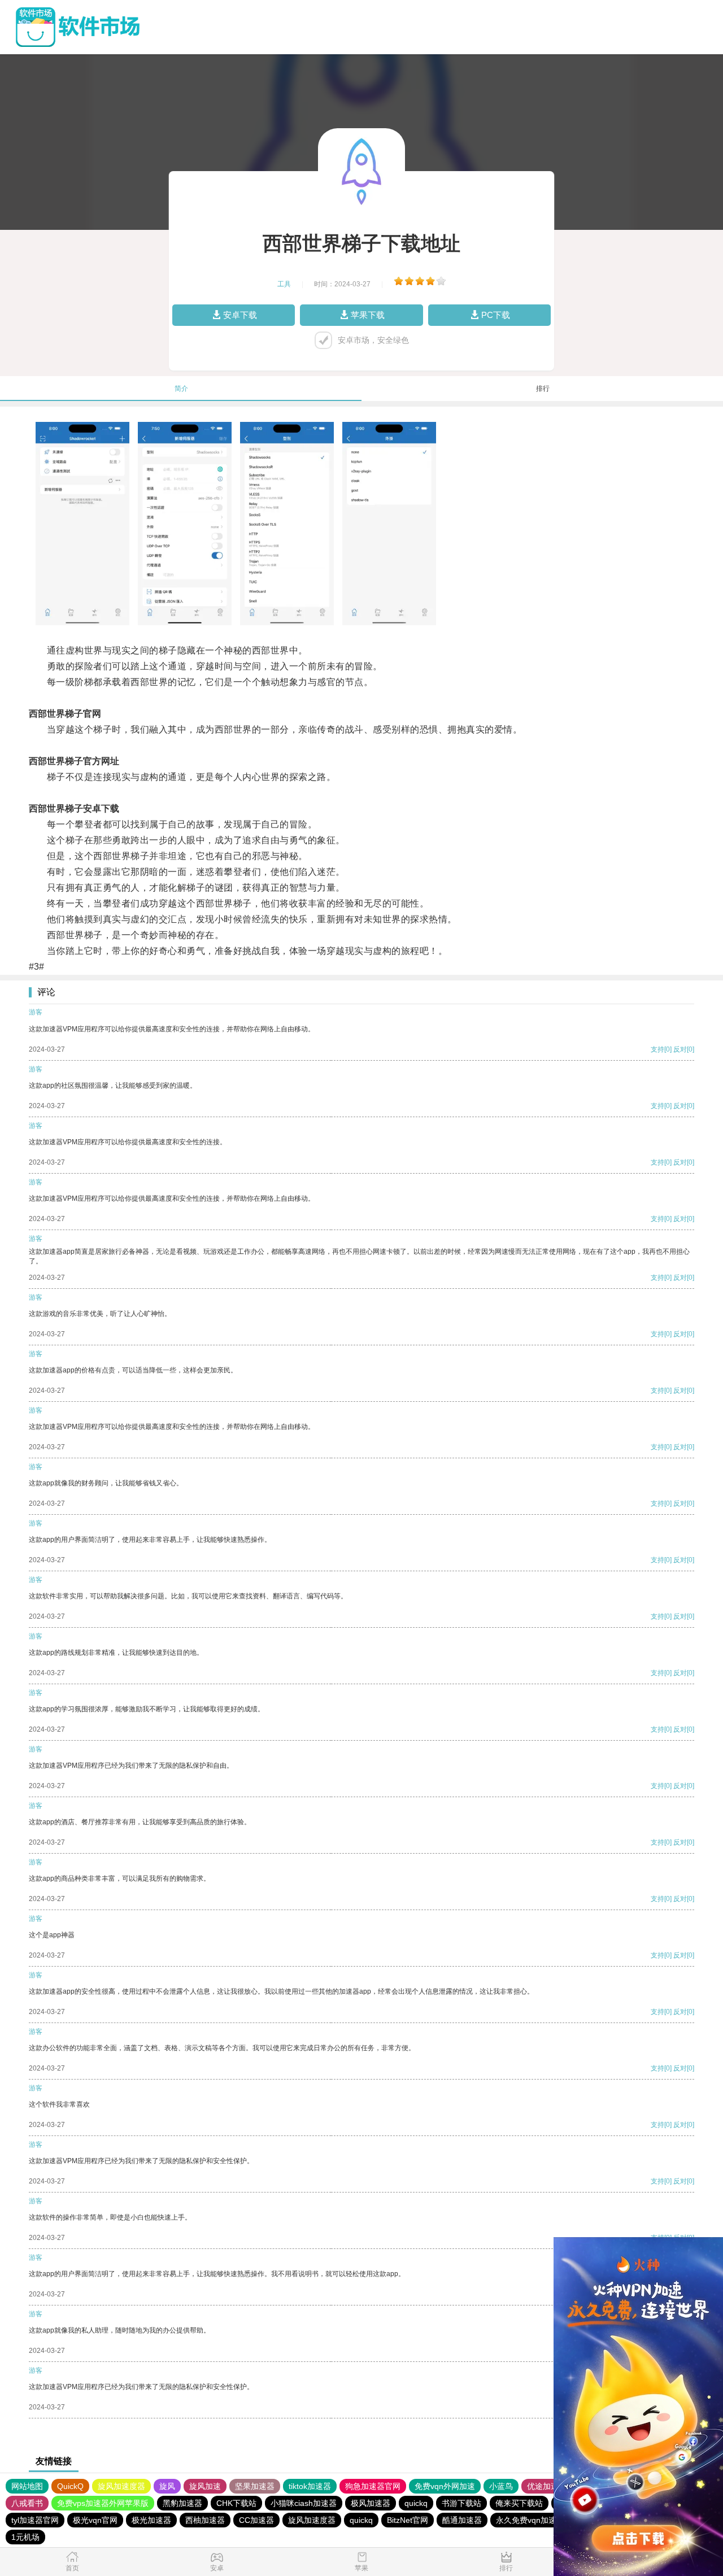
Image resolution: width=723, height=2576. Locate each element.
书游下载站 (461, 2503)
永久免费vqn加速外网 (534, 2520)
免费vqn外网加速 (445, 2486)
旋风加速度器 (121, 2486)
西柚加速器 (205, 2520)
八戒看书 (27, 2503)
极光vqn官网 (95, 2520)
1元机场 (25, 2537)
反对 (680, 1049)
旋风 (167, 2486)
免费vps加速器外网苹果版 (103, 2503)
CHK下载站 (236, 2503)
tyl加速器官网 (35, 2520)
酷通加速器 (462, 2520)
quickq (416, 2503)
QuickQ (70, 2486)
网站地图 (27, 2486)
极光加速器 (151, 2520)
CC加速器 (256, 2520)
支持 (657, 1049)
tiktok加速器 (310, 2486)
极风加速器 (371, 2503)
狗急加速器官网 (373, 2486)
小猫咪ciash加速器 (304, 2503)
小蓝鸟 (501, 2486)
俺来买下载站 (519, 2503)
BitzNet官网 (408, 2520)
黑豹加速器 (182, 2503)
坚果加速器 (255, 2486)
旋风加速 (205, 2486)
